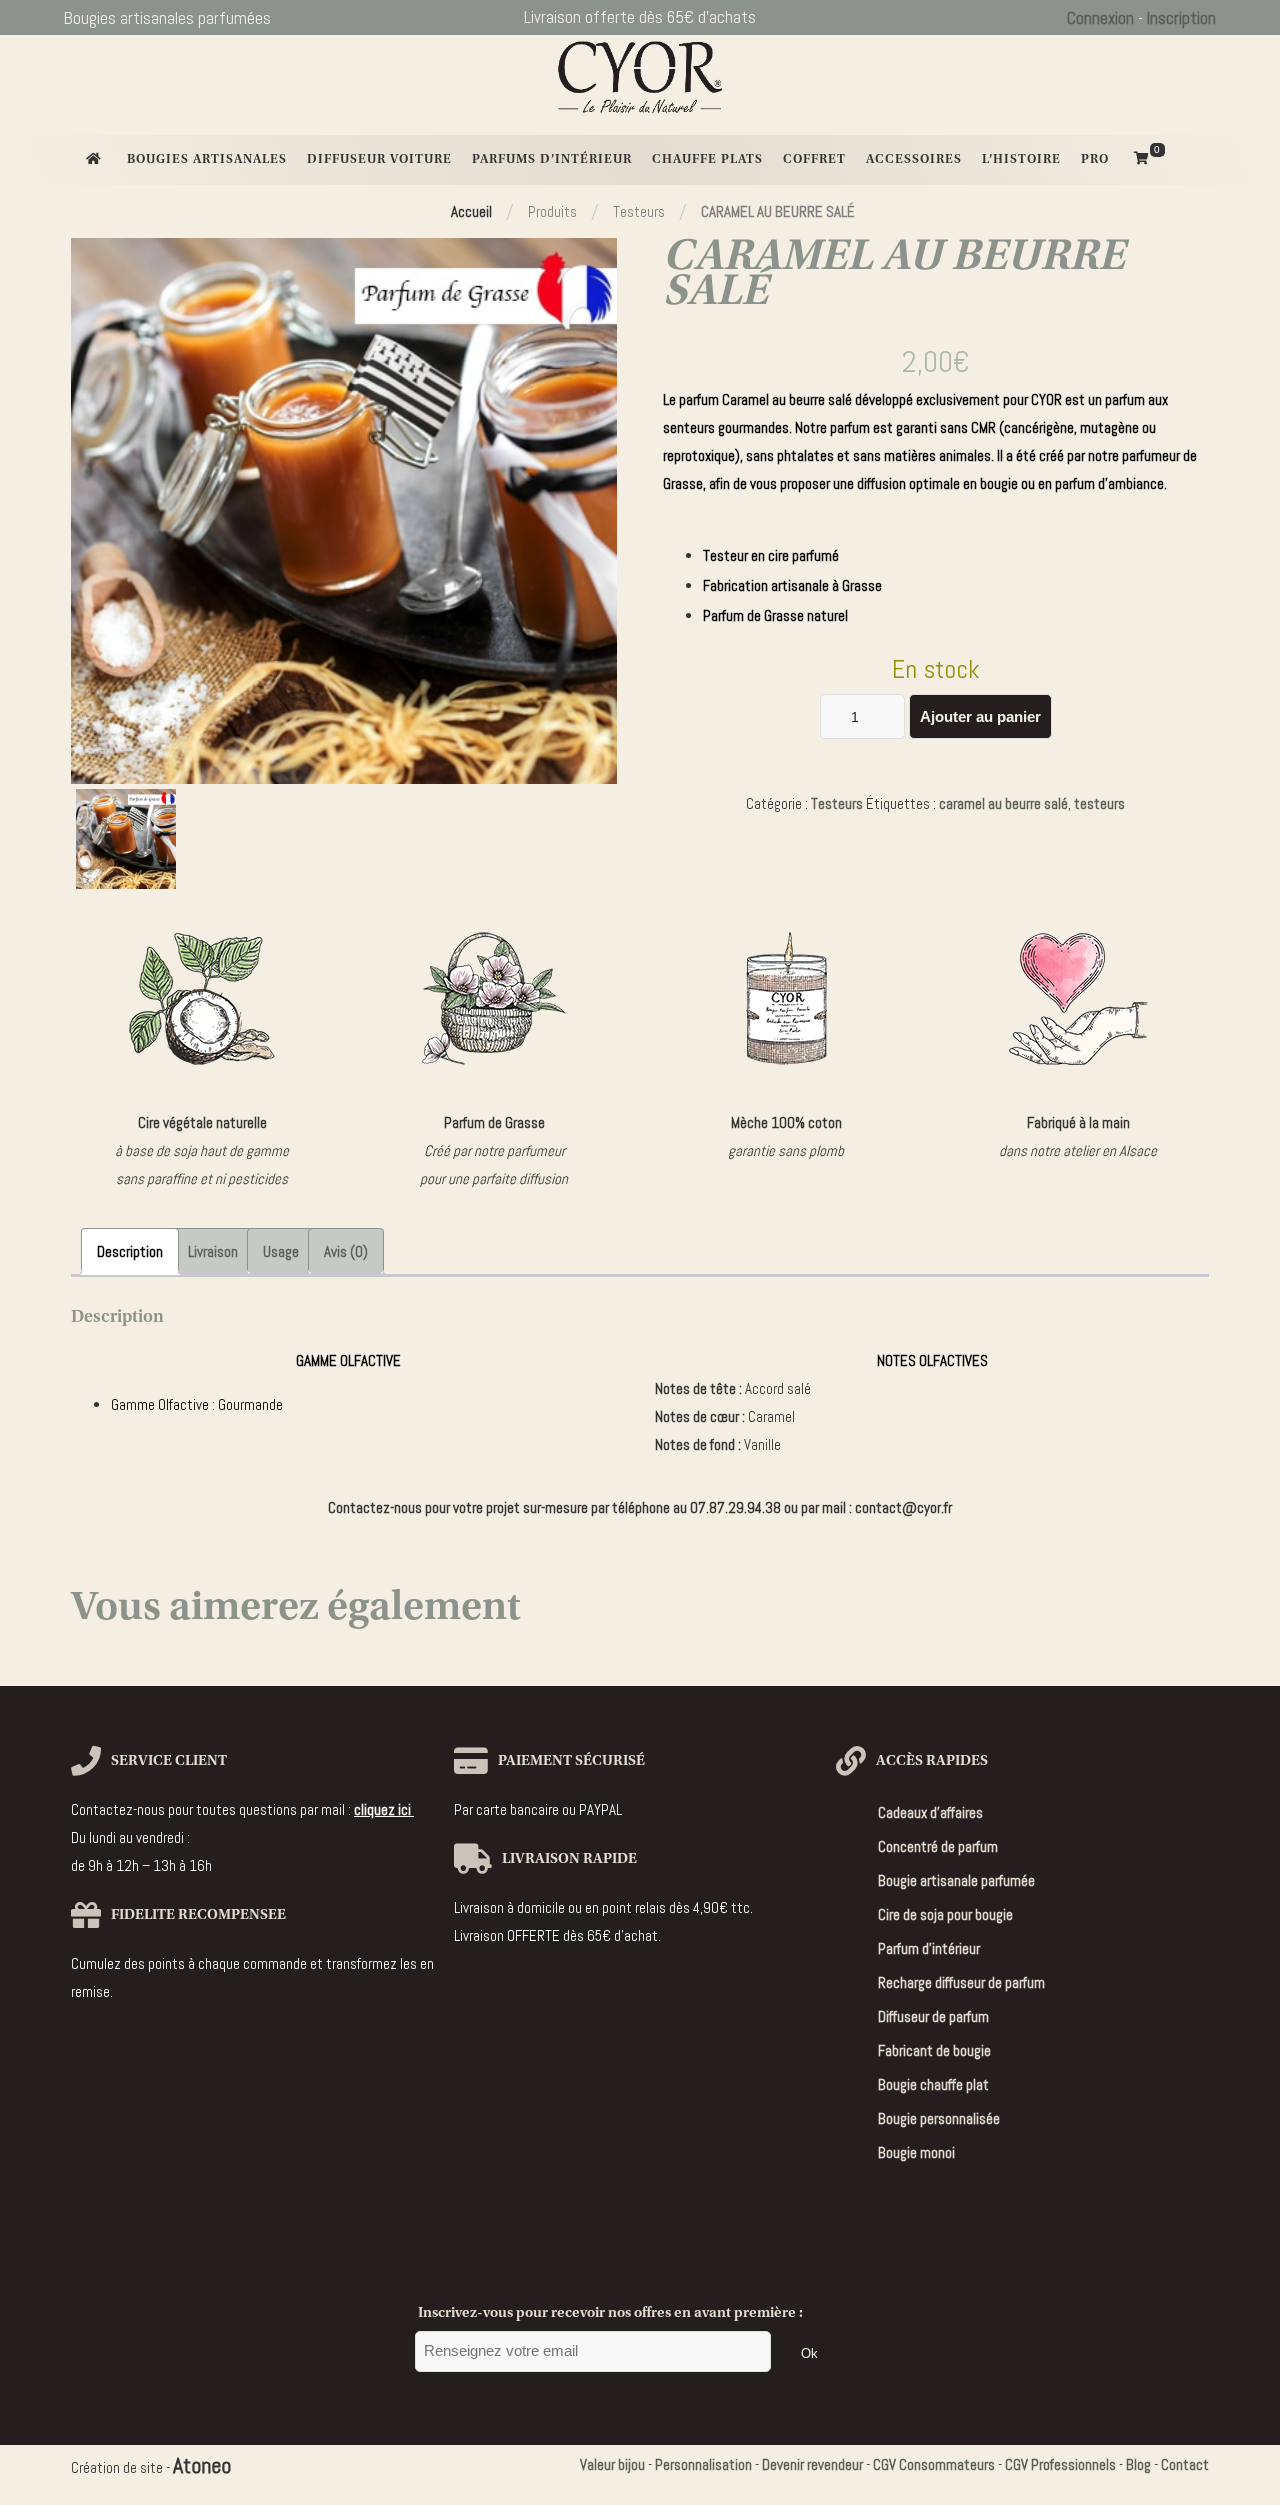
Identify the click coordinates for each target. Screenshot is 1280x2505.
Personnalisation (703, 2464)
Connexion (1100, 18)
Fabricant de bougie (934, 2050)
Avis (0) (346, 1251)
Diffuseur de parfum (933, 2016)
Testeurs (837, 803)
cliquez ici (384, 1809)
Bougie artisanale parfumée (956, 1880)
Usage (281, 1251)
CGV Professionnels (1060, 2464)
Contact (1185, 2464)
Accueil (471, 211)
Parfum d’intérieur (929, 1948)
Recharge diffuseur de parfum (961, 1982)
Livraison (213, 1251)
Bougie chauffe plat (933, 2084)
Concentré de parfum (938, 1846)
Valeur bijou (612, 2464)
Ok (809, 2353)
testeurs (1099, 803)
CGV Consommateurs (934, 2464)
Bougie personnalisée (939, 2118)
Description (130, 1251)
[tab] (130, 1251)
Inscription (1181, 18)
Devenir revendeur (812, 2464)
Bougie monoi (916, 2152)
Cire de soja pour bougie (945, 1914)
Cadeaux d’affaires (930, 1812)
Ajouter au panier (980, 716)
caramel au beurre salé (1003, 803)
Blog (1138, 2464)
